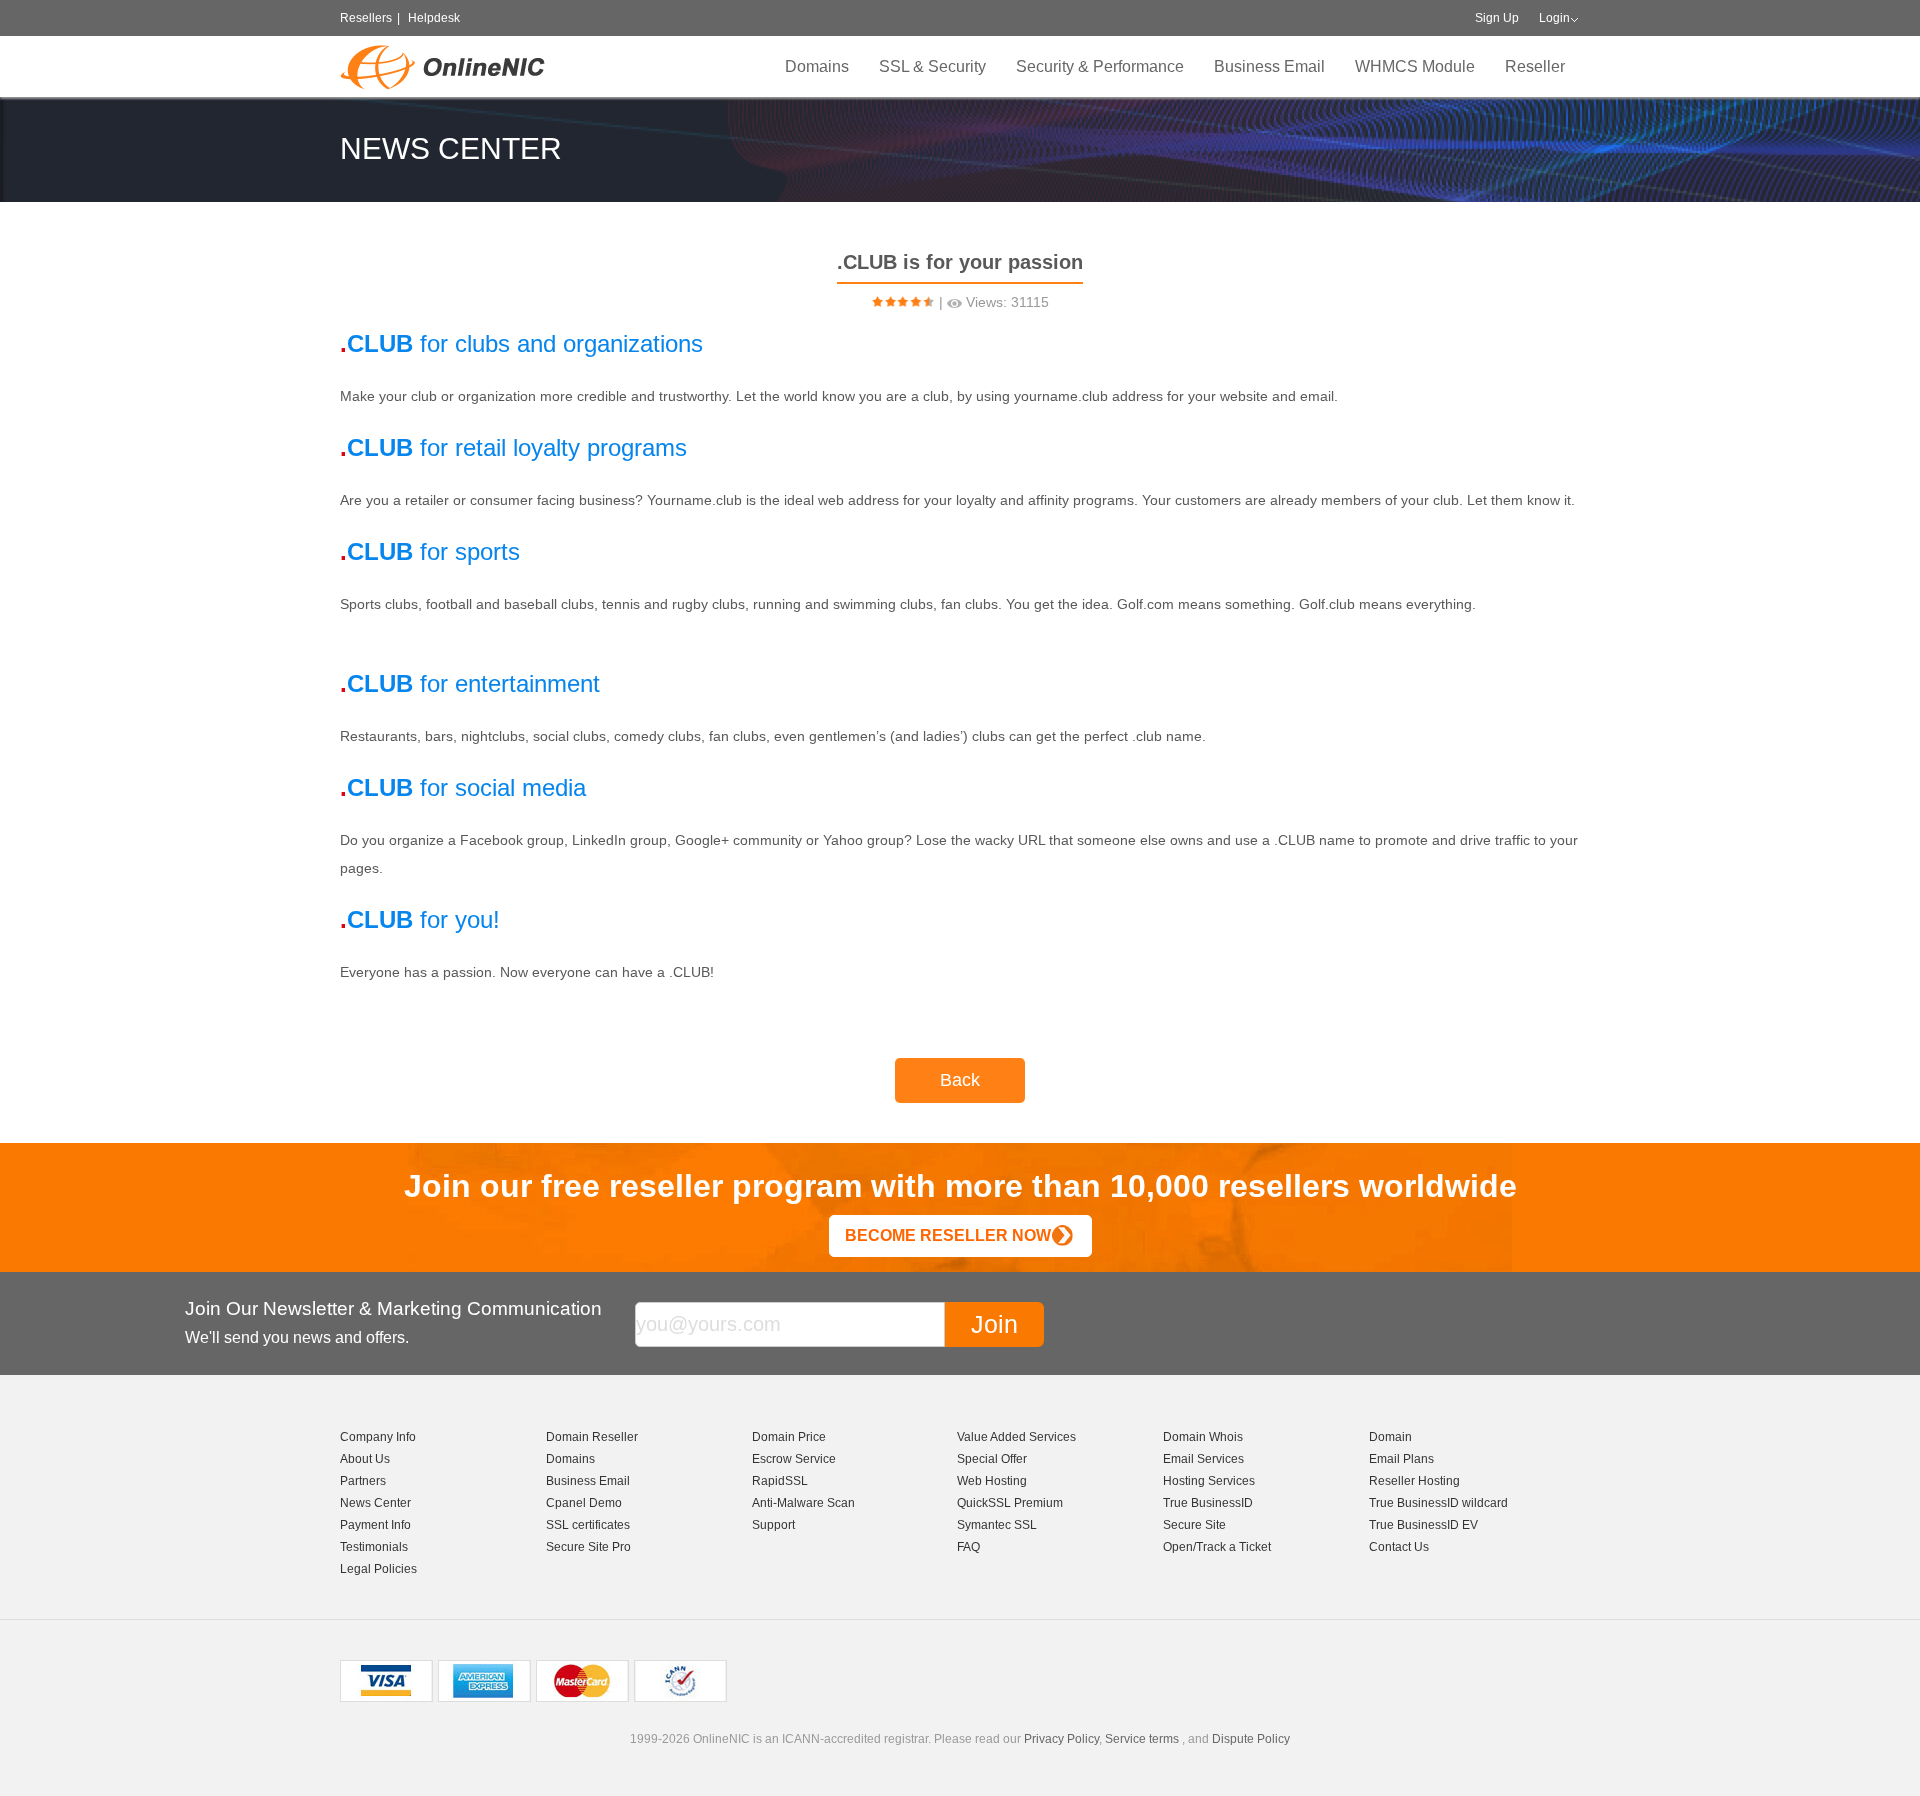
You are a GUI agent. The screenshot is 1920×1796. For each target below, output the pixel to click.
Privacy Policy (1061, 1739)
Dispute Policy (1251, 1739)
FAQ (968, 1547)
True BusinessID (1208, 1503)
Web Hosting (992, 1481)
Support (773, 1525)
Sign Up (1497, 18)
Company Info (378, 1437)
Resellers (366, 18)
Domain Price (789, 1437)
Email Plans (1401, 1459)
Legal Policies (378, 1569)
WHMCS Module (1415, 66)
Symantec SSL (997, 1525)
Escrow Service (794, 1459)
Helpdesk (434, 18)
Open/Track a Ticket (1217, 1547)
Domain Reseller (592, 1437)
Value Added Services (1016, 1437)
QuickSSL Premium (1010, 1503)
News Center (375, 1503)
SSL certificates (588, 1525)
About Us (365, 1459)
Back (960, 1080)
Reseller (1535, 66)
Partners (363, 1481)
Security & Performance (1100, 66)
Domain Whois (1203, 1437)
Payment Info (375, 1525)
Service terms (1142, 1739)
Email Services (1203, 1459)
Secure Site (1194, 1525)
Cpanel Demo (584, 1503)
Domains (817, 66)
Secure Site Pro (588, 1547)
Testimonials (374, 1547)
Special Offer (992, 1459)
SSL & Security (932, 66)
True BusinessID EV (1423, 1525)
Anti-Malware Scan (803, 1503)
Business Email (1269, 66)
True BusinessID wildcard (1438, 1503)
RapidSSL (780, 1481)
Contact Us (1399, 1547)
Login (1554, 18)
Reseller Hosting (1414, 1481)
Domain (1390, 1437)
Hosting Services (1209, 1481)
